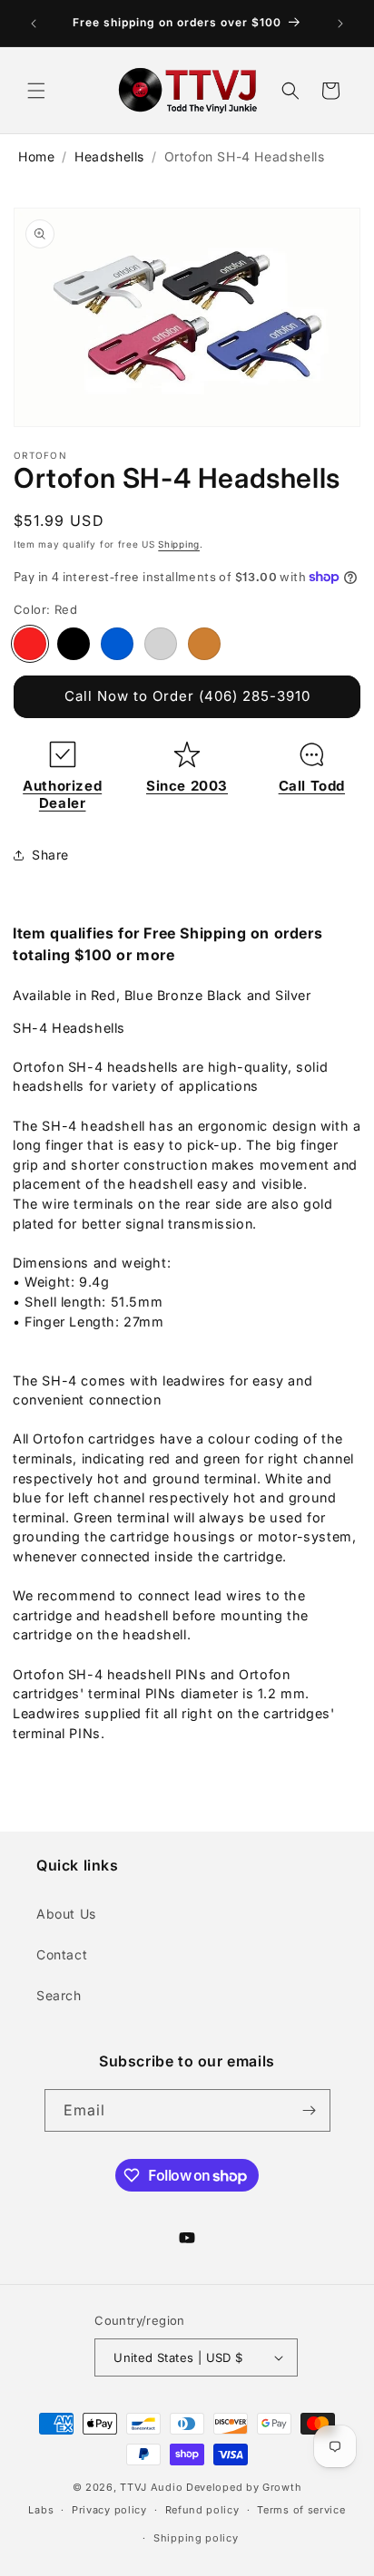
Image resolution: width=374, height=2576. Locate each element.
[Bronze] (204, 644)
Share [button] (50, 855)
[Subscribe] (310, 2110)
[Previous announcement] (34, 24)
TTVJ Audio (151, 2487)
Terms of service (301, 2510)
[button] (36, 91)
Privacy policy (109, 2510)
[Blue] (117, 644)
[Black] (74, 644)
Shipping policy (196, 2538)
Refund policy (202, 2510)
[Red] (30, 644)
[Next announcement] (340, 24)
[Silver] (161, 644)
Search (59, 1995)
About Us (66, 1914)
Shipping (179, 544)
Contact (62, 1954)
